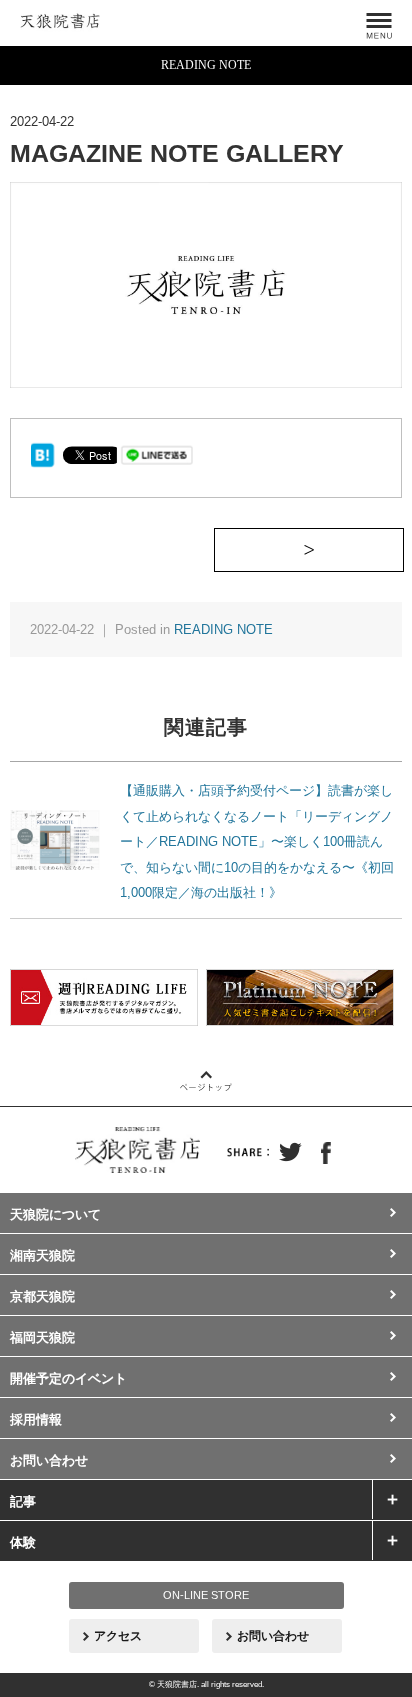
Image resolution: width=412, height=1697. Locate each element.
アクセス (118, 1636)
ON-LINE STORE (206, 1595)
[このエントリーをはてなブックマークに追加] (42, 454)
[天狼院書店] (60, 18)
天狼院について (55, 1214)
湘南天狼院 (42, 1255)
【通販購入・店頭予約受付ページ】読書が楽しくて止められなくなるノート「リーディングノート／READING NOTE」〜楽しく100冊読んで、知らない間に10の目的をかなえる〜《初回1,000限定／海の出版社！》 (257, 841)
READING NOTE (223, 629)
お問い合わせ (49, 1460)
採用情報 (36, 1419)
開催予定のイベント (68, 1378)
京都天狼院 (42, 1296)
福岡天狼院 (42, 1337)
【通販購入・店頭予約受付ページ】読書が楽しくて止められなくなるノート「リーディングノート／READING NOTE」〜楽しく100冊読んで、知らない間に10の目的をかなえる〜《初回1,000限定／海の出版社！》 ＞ (403, 549)
